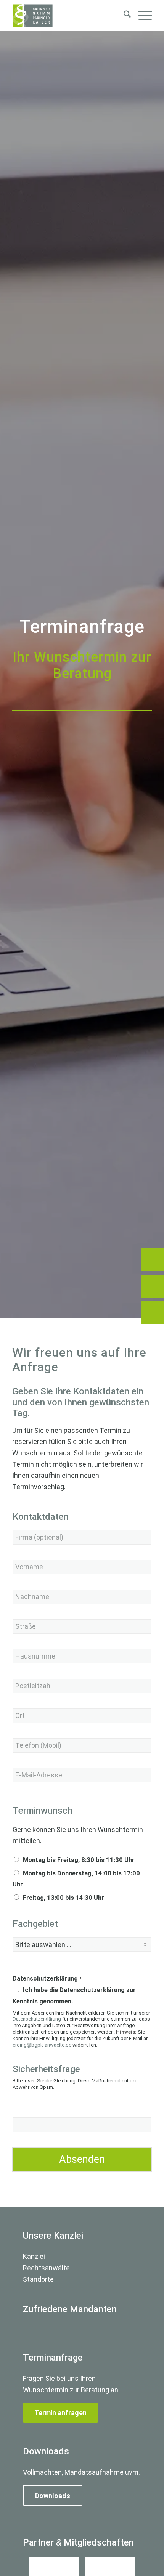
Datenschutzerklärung (47, 1979)
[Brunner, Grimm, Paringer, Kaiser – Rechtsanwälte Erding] (68, 16)
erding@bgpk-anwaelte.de (42, 2045)
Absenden (82, 2159)
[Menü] (141, 16)
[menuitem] (123, 16)
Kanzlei (34, 2256)
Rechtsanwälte (46, 2268)
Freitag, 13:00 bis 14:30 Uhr (64, 1898)
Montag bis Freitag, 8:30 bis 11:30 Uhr (79, 1860)
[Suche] (123, 16)
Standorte (38, 2279)
